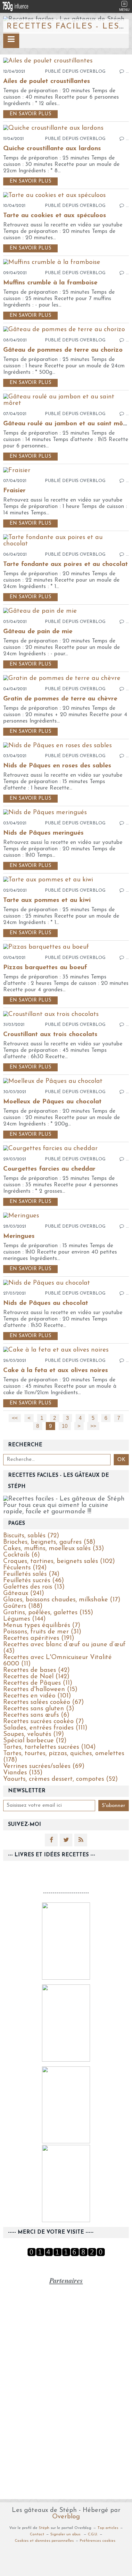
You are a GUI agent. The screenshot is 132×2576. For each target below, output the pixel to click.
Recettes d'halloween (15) (40, 1689)
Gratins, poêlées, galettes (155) (48, 1613)
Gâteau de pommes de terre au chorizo (63, 350)
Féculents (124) (25, 1568)
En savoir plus (30, 114)
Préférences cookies (98, 2541)
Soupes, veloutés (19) (34, 1734)
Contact (37, 2534)
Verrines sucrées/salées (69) (44, 1766)
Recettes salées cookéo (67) (44, 1702)
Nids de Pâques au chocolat (46, 1303)
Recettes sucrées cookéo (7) (44, 1721)
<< (15, 1418)
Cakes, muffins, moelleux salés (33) (54, 1549)
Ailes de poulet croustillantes (47, 81)
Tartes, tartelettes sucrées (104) (50, 1747)
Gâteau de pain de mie (38, 632)
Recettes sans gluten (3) (39, 1709)
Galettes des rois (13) (34, 1587)
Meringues (19, 1236)
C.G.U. (93, 2534)
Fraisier (14, 491)
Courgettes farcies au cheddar (49, 1169)
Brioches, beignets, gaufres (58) (49, 1542)
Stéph (44, 2528)
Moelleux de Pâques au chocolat (52, 1102)
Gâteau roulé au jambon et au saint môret (67, 424)
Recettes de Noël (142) (36, 1677)
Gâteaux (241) (24, 1593)
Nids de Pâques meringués (43, 833)
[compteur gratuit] (66, 2255)
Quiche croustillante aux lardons (52, 149)
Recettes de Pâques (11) (38, 1683)
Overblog (66, 2517)
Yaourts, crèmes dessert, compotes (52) (61, 1779)
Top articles (108, 2528)
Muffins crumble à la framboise (50, 283)
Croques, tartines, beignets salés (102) (59, 1561)
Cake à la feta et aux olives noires (56, 1370)
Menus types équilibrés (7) (42, 1625)
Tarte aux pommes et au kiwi (47, 900)
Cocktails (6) (22, 1555)
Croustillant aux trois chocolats (50, 1034)
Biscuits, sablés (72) (31, 1536)
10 (65, 1426)
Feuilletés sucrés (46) (34, 1581)
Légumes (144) (25, 1619)
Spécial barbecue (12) (35, 1741)
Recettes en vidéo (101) (37, 1696)
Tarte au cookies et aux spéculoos (55, 216)
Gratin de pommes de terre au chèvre (60, 699)
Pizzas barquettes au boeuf (45, 968)
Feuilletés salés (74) (31, 1574)
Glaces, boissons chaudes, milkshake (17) (62, 1600)
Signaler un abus (66, 2534)
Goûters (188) (23, 1606)
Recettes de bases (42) (37, 1670)
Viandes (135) (23, 1773)
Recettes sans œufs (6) (36, 1715)
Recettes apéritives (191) (39, 1638)
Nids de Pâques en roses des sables (57, 766)
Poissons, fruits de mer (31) (42, 1632)
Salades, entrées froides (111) (45, 1728)
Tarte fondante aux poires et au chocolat (66, 564)
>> (93, 1426)
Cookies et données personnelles (44, 2541)
